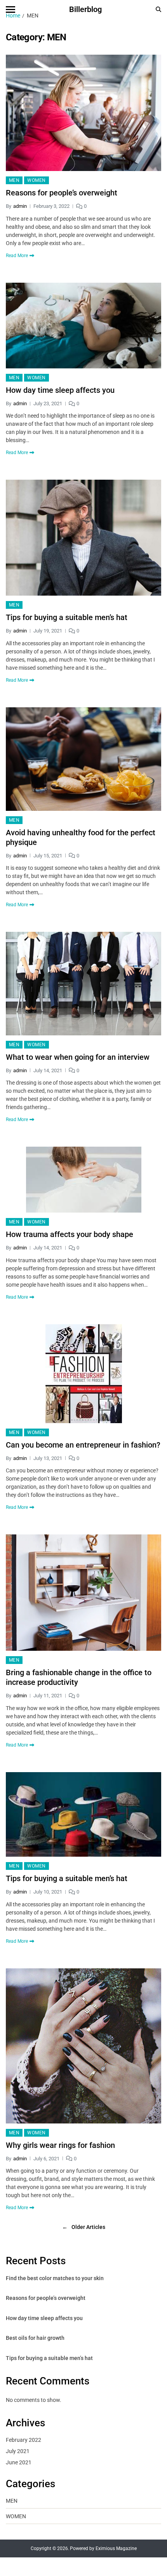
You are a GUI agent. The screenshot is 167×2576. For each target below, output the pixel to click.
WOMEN (36, 180)
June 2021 (19, 2462)
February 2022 (23, 2440)
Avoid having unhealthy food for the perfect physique (81, 837)
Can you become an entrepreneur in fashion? (83, 1445)
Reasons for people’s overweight (62, 193)
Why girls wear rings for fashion (60, 2145)
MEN (14, 180)
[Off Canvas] (10, 10)
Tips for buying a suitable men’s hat (67, 617)
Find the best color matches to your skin (55, 2278)
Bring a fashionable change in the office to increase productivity (79, 1677)
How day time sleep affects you (60, 390)
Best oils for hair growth (35, 2338)
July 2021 (18, 2451)
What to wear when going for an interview (78, 1057)
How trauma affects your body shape (70, 1234)
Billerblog (85, 9)
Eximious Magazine (116, 2548)
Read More (17, 256)
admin (20, 206)
